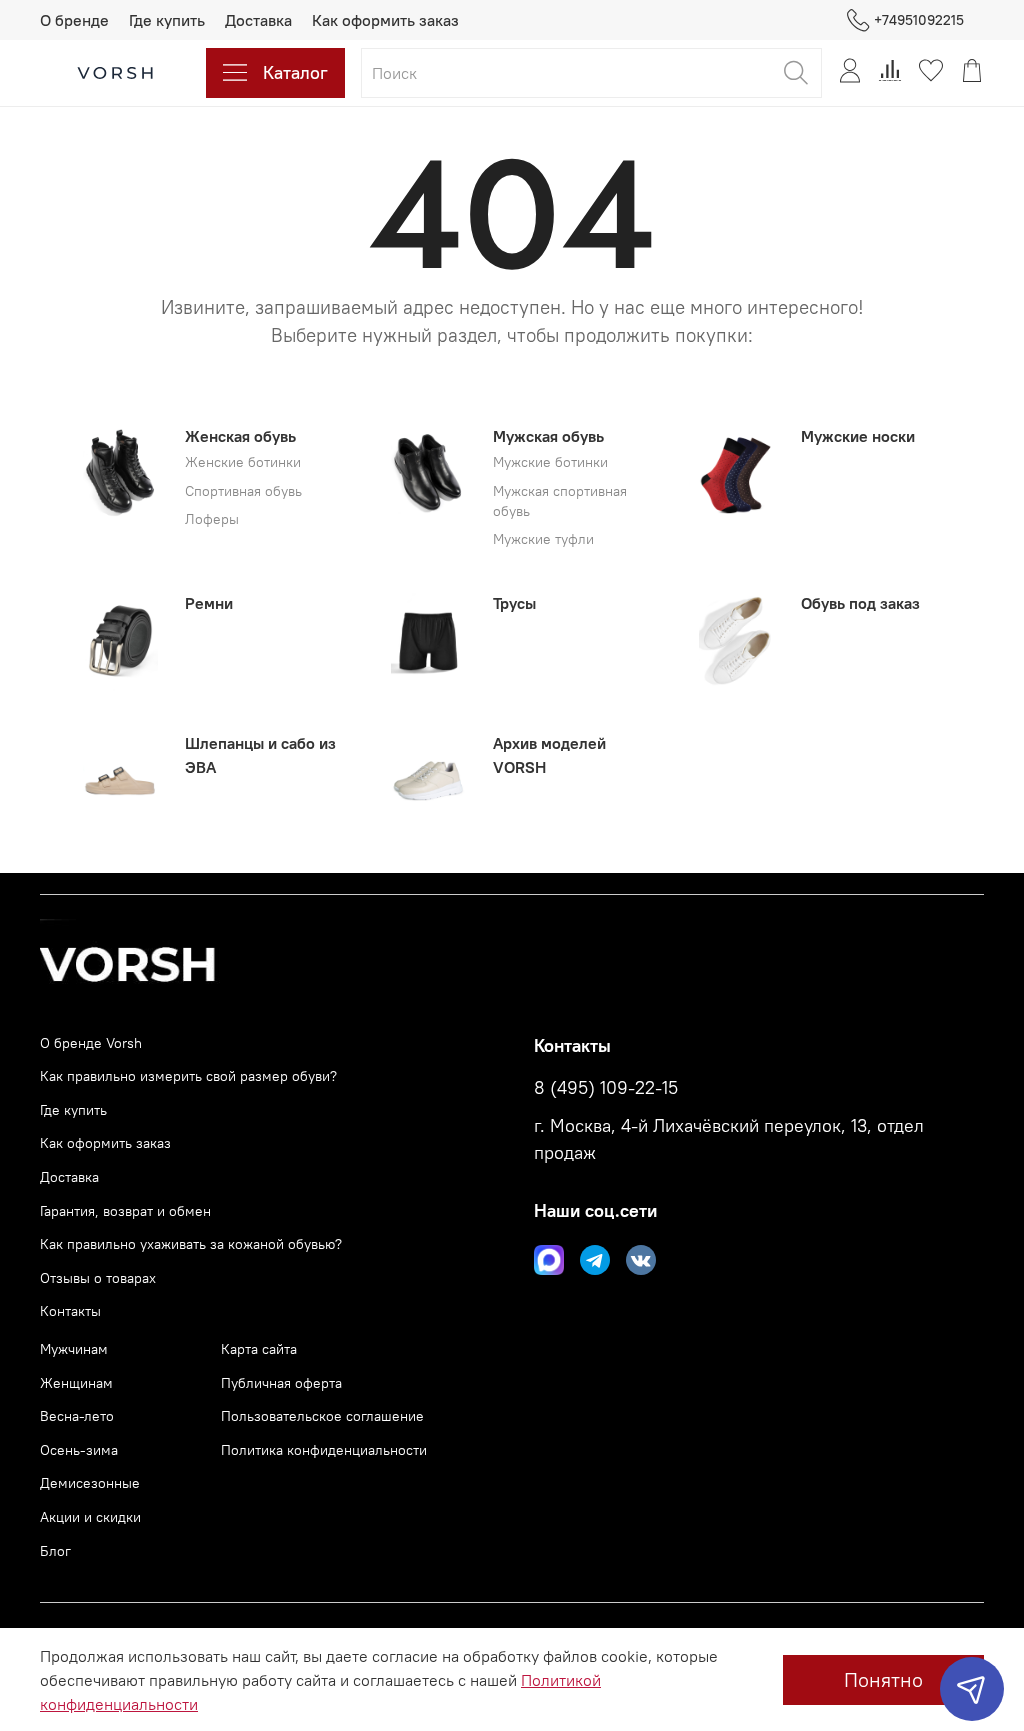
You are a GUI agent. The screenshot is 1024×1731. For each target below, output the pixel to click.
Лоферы (212, 519)
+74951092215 (919, 20)
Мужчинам (74, 1349)
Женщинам (76, 1383)
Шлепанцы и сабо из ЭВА (260, 755)
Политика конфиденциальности (324, 1450)
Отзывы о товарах (98, 1278)
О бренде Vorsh (91, 1043)
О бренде (74, 20)
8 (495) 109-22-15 (606, 1088)
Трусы (514, 603)
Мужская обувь (548, 436)
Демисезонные (90, 1483)
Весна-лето (77, 1416)
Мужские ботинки (550, 462)
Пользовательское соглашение (322, 1416)
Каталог (295, 72)
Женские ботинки (243, 462)
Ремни (209, 603)
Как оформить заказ (385, 20)
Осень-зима (79, 1450)
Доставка (258, 20)
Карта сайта (259, 1349)
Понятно (883, 1679)
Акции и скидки (90, 1517)
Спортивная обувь (243, 491)
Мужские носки (858, 436)
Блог (55, 1551)
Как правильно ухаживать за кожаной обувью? (191, 1244)
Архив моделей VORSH (549, 755)
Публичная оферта (281, 1383)
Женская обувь (240, 436)
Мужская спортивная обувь (560, 501)
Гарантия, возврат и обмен (125, 1211)
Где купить (167, 20)
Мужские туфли (543, 539)
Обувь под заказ (860, 603)
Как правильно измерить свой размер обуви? (188, 1076)
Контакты (70, 1311)
